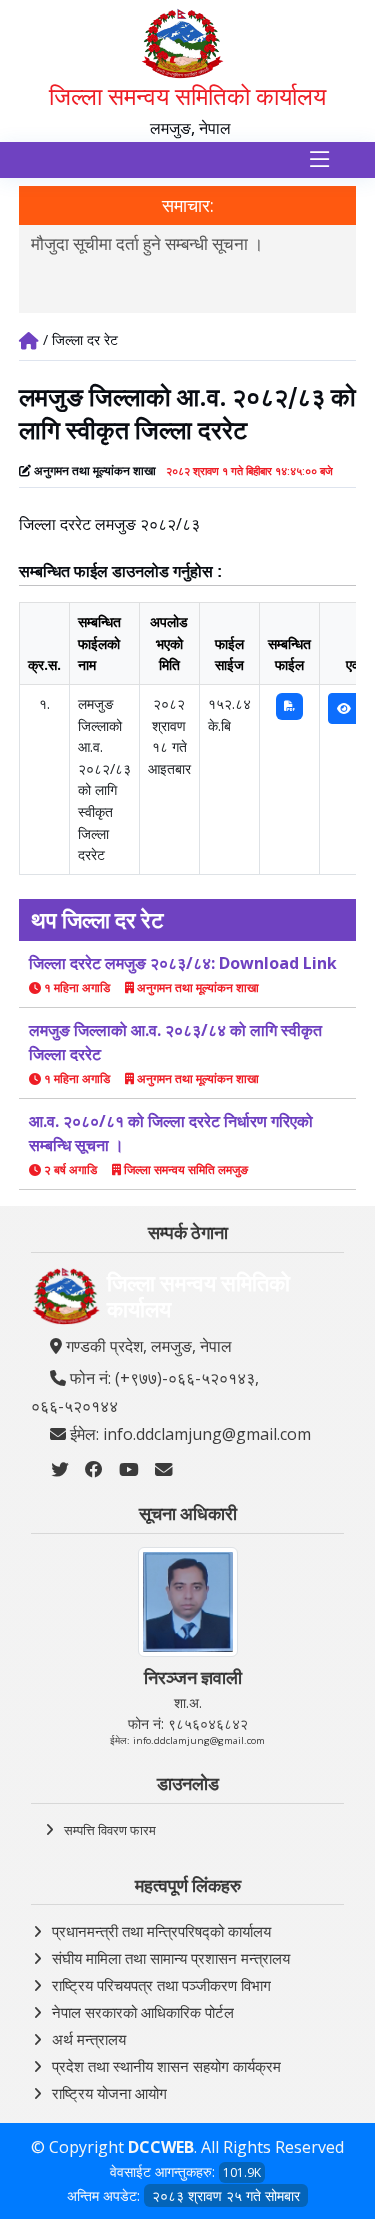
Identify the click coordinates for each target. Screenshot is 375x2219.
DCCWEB (161, 2147)
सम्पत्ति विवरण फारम (110, 1830)
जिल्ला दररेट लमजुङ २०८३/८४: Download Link (183, 963)
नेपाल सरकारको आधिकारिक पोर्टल (143, 2012)
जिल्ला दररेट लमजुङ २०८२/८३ (109, 524)
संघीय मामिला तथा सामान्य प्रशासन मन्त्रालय (171, 1958)
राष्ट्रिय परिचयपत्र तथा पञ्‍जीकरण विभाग (161, 1985)
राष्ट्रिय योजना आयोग (109, 2093)
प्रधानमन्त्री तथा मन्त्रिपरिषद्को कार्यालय (161, 1931)
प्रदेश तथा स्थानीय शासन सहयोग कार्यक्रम (166, 2066)
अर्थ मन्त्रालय (89, 2039)
